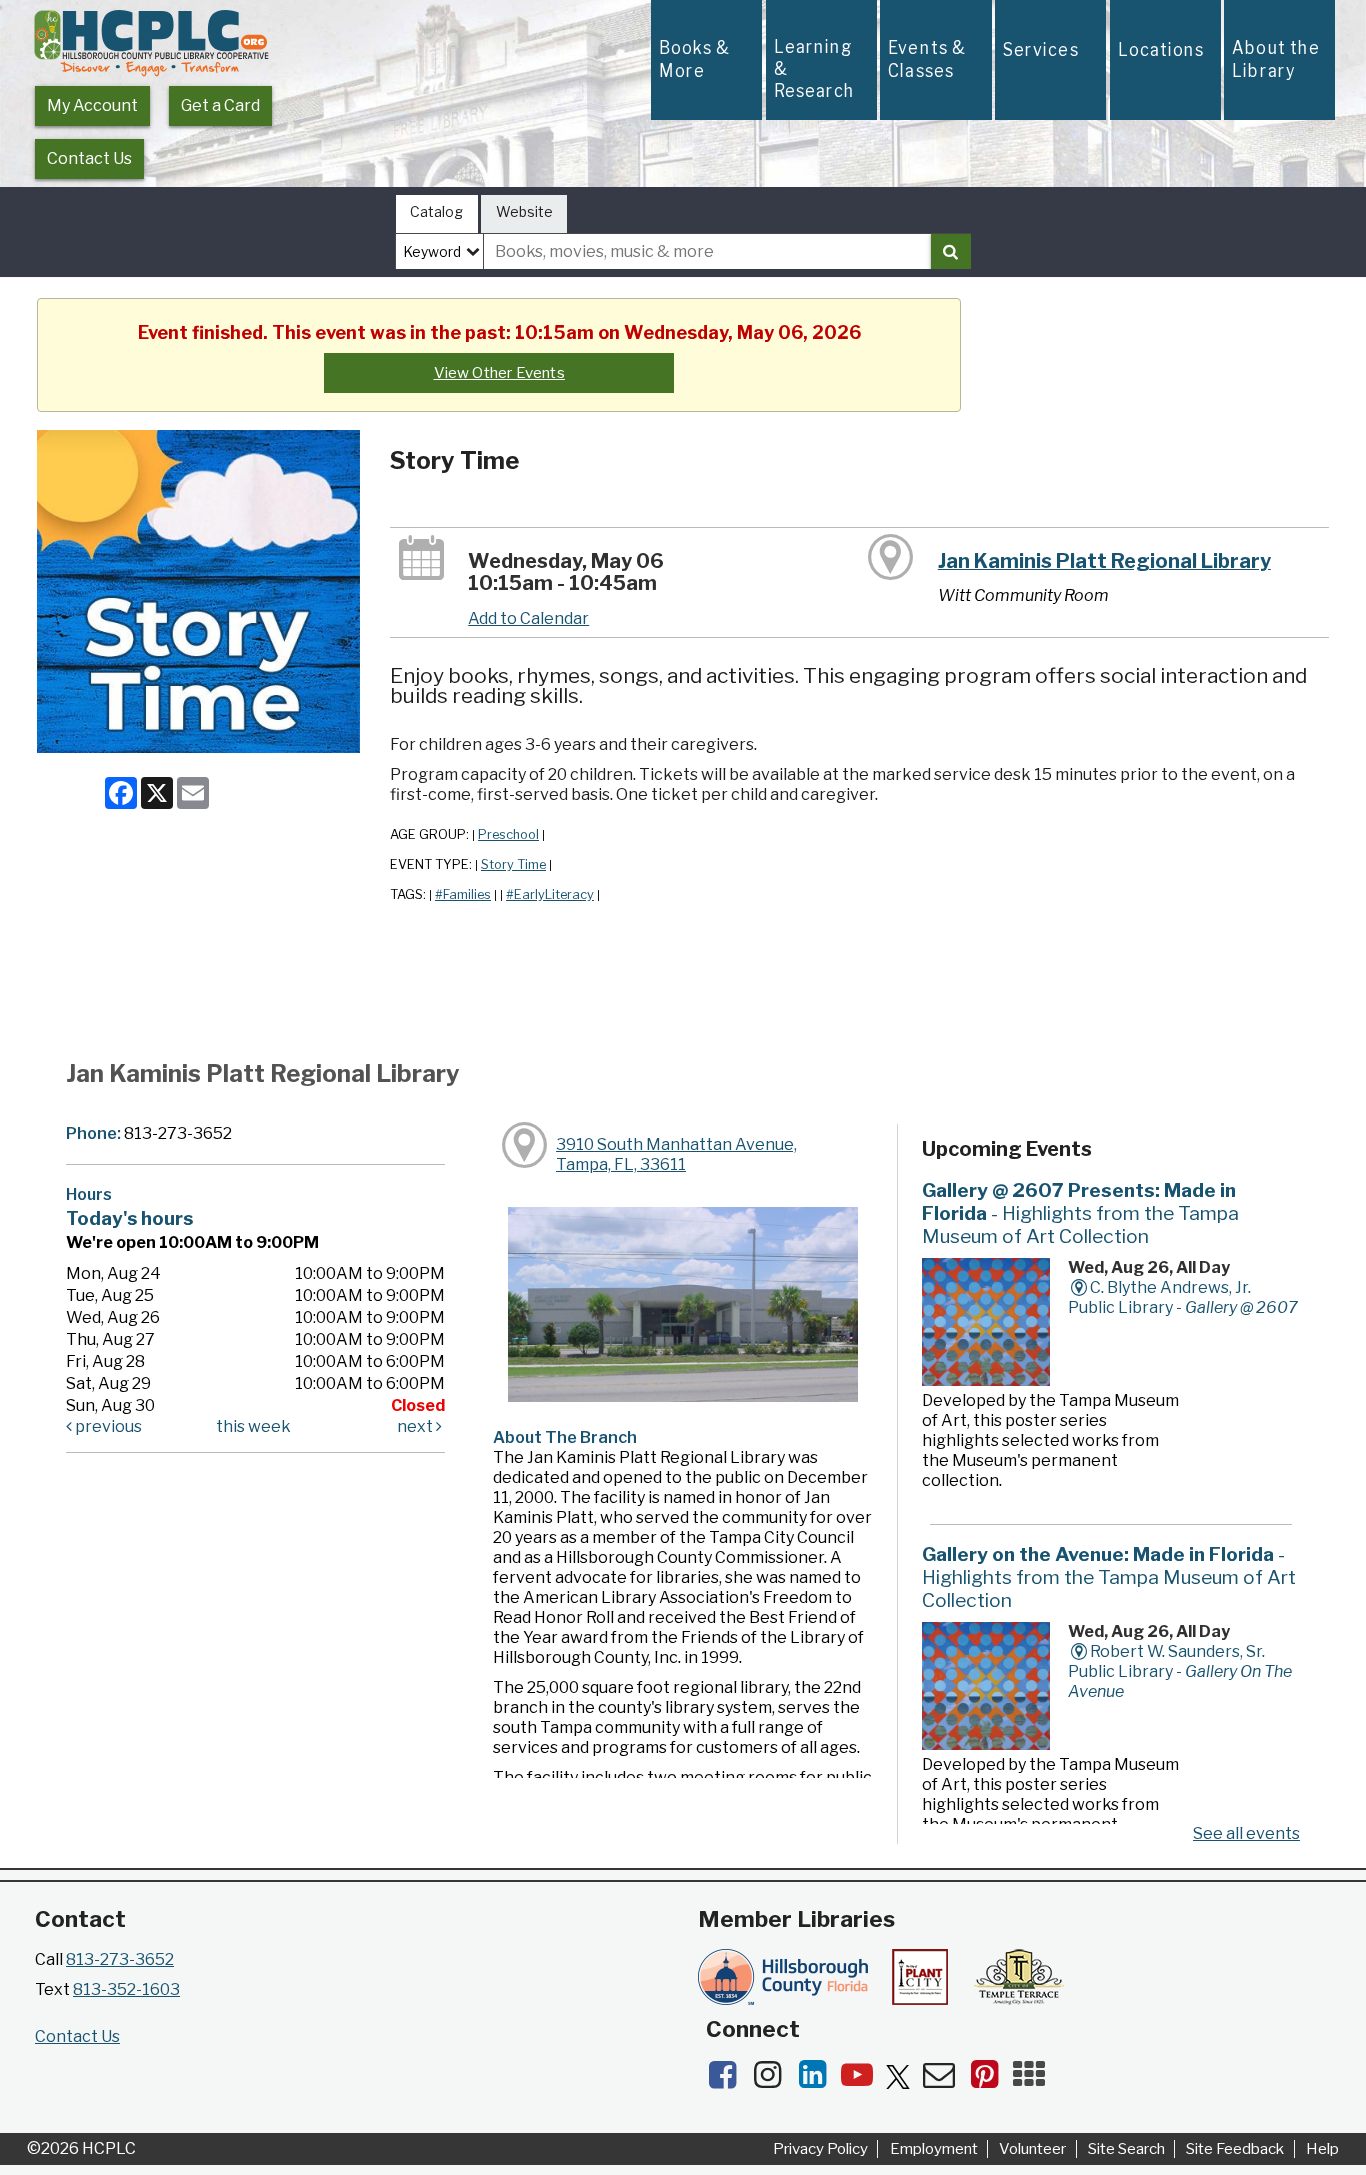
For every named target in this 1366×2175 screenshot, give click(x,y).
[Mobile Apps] (1034, 2080)
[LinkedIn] (818, 2080)
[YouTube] (863, 2080)
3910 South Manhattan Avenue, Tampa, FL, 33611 (676, 1154)
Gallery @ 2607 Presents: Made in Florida (1080, 1213)
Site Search (1126, 2149)
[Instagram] (773, 2080)
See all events (1246, 1833)
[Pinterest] (990, 2080)
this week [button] (253, 1426)
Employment (934, 2149)
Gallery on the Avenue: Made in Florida (1109, 1577)
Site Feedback (1235, 2149)
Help (1322, 2149)
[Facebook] (728, 2080)
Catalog (436, 211)
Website (524, 211)
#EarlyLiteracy (550, 894)
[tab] (437, 214)
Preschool (508, 834)
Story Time (513, 864)
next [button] (416, 1426)
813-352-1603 (126, 1989)
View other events (499, 373)
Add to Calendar (528, 618)
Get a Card (220, 105)
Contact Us (89, 158)
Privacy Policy (820, 2149)
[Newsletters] (945, 2080)
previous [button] (107, 1426)
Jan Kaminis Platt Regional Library (1104, 561)
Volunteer (1032, 2149)
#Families (463, 894)
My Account (92, 105)
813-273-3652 (120, 1959)
